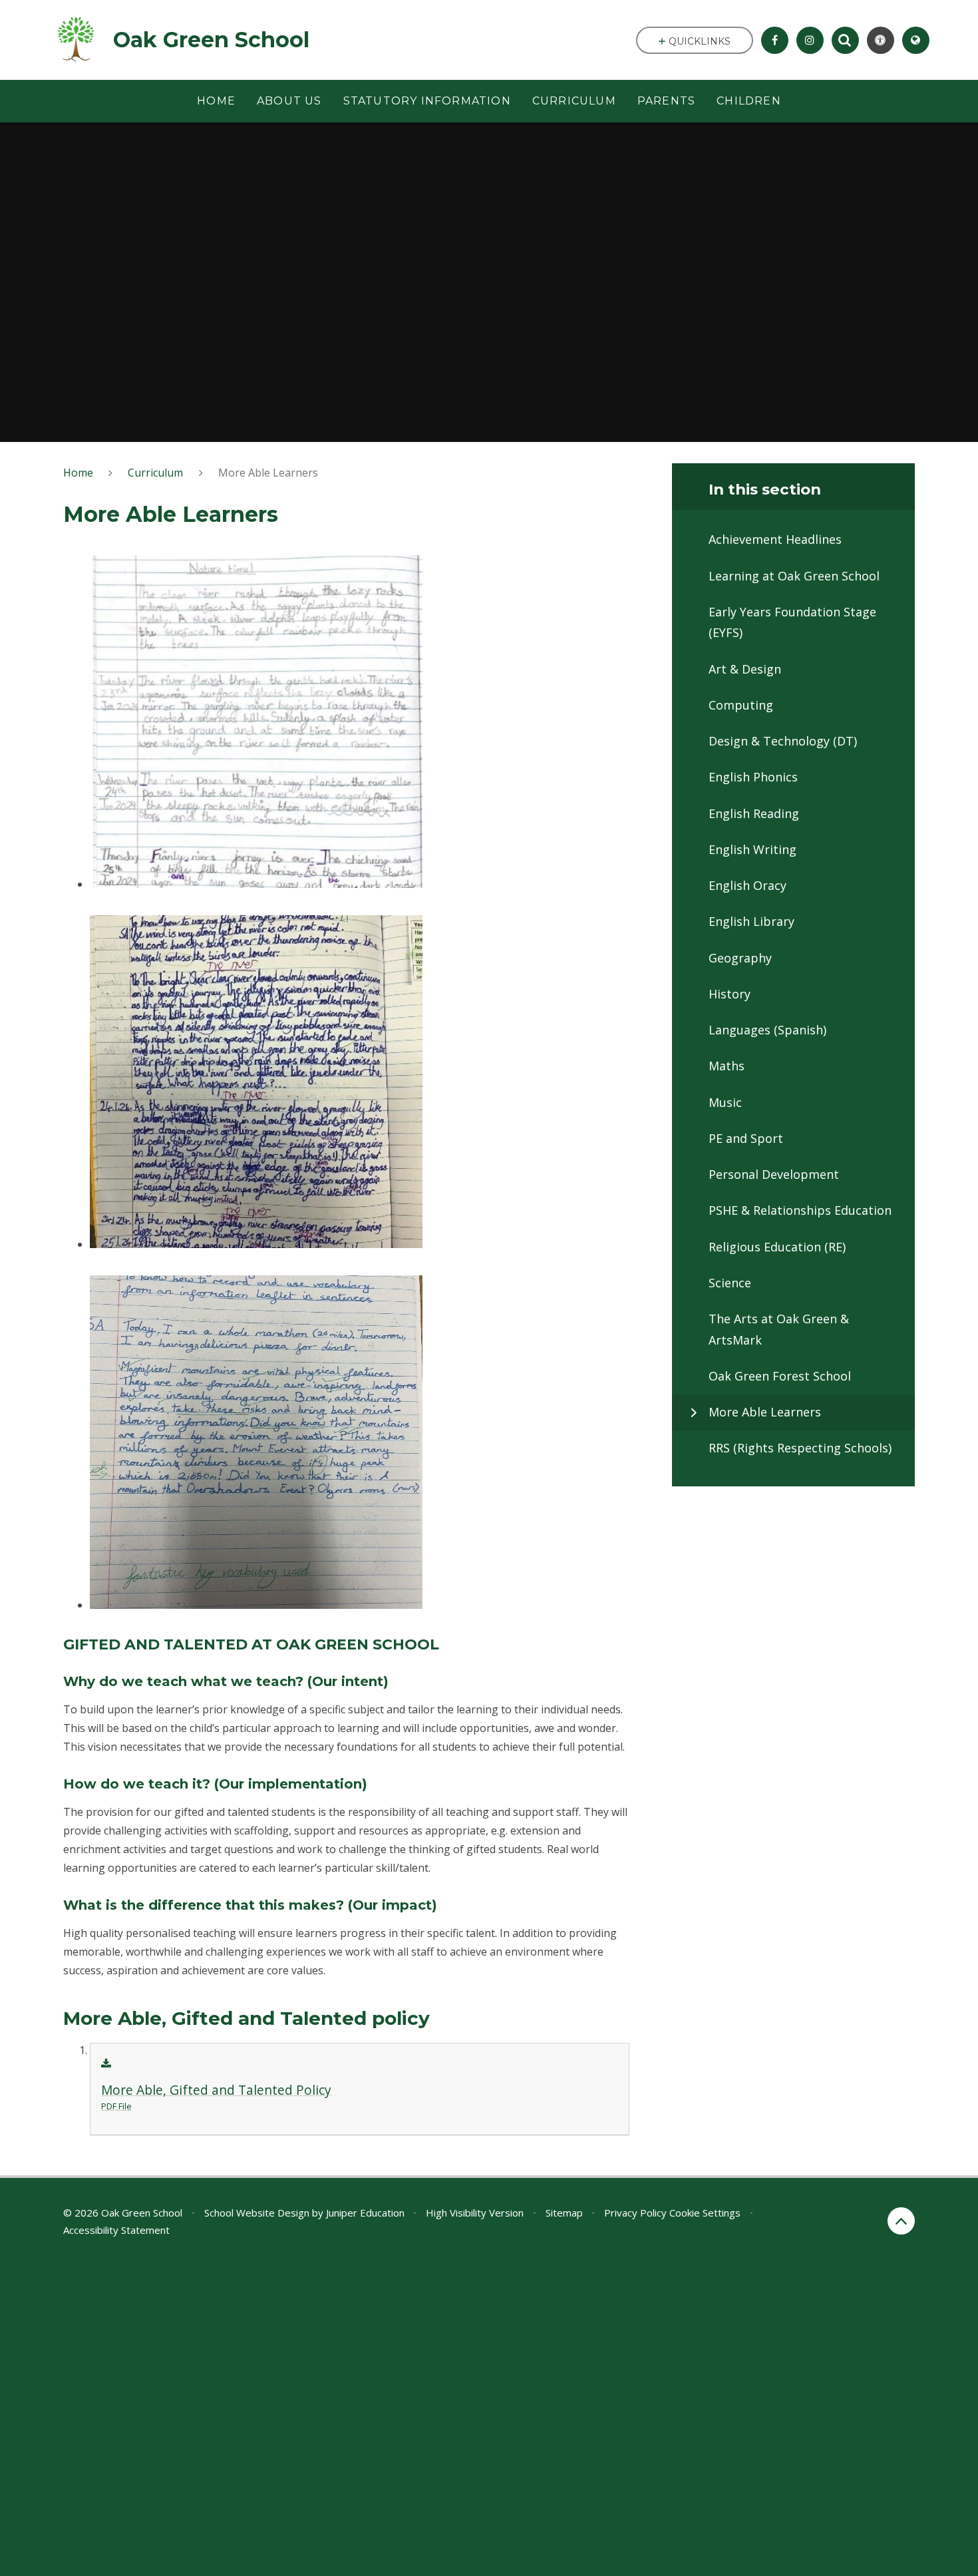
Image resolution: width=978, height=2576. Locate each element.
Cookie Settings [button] (705, 2213)
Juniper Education (365, 2213)
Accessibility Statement (116, 2230)
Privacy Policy (635, 2213)
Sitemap (564, 2213)
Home (78, 473)
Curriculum (155, 473)
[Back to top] (901, 2221)
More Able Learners (268, 473)
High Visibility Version (475, 2213)
